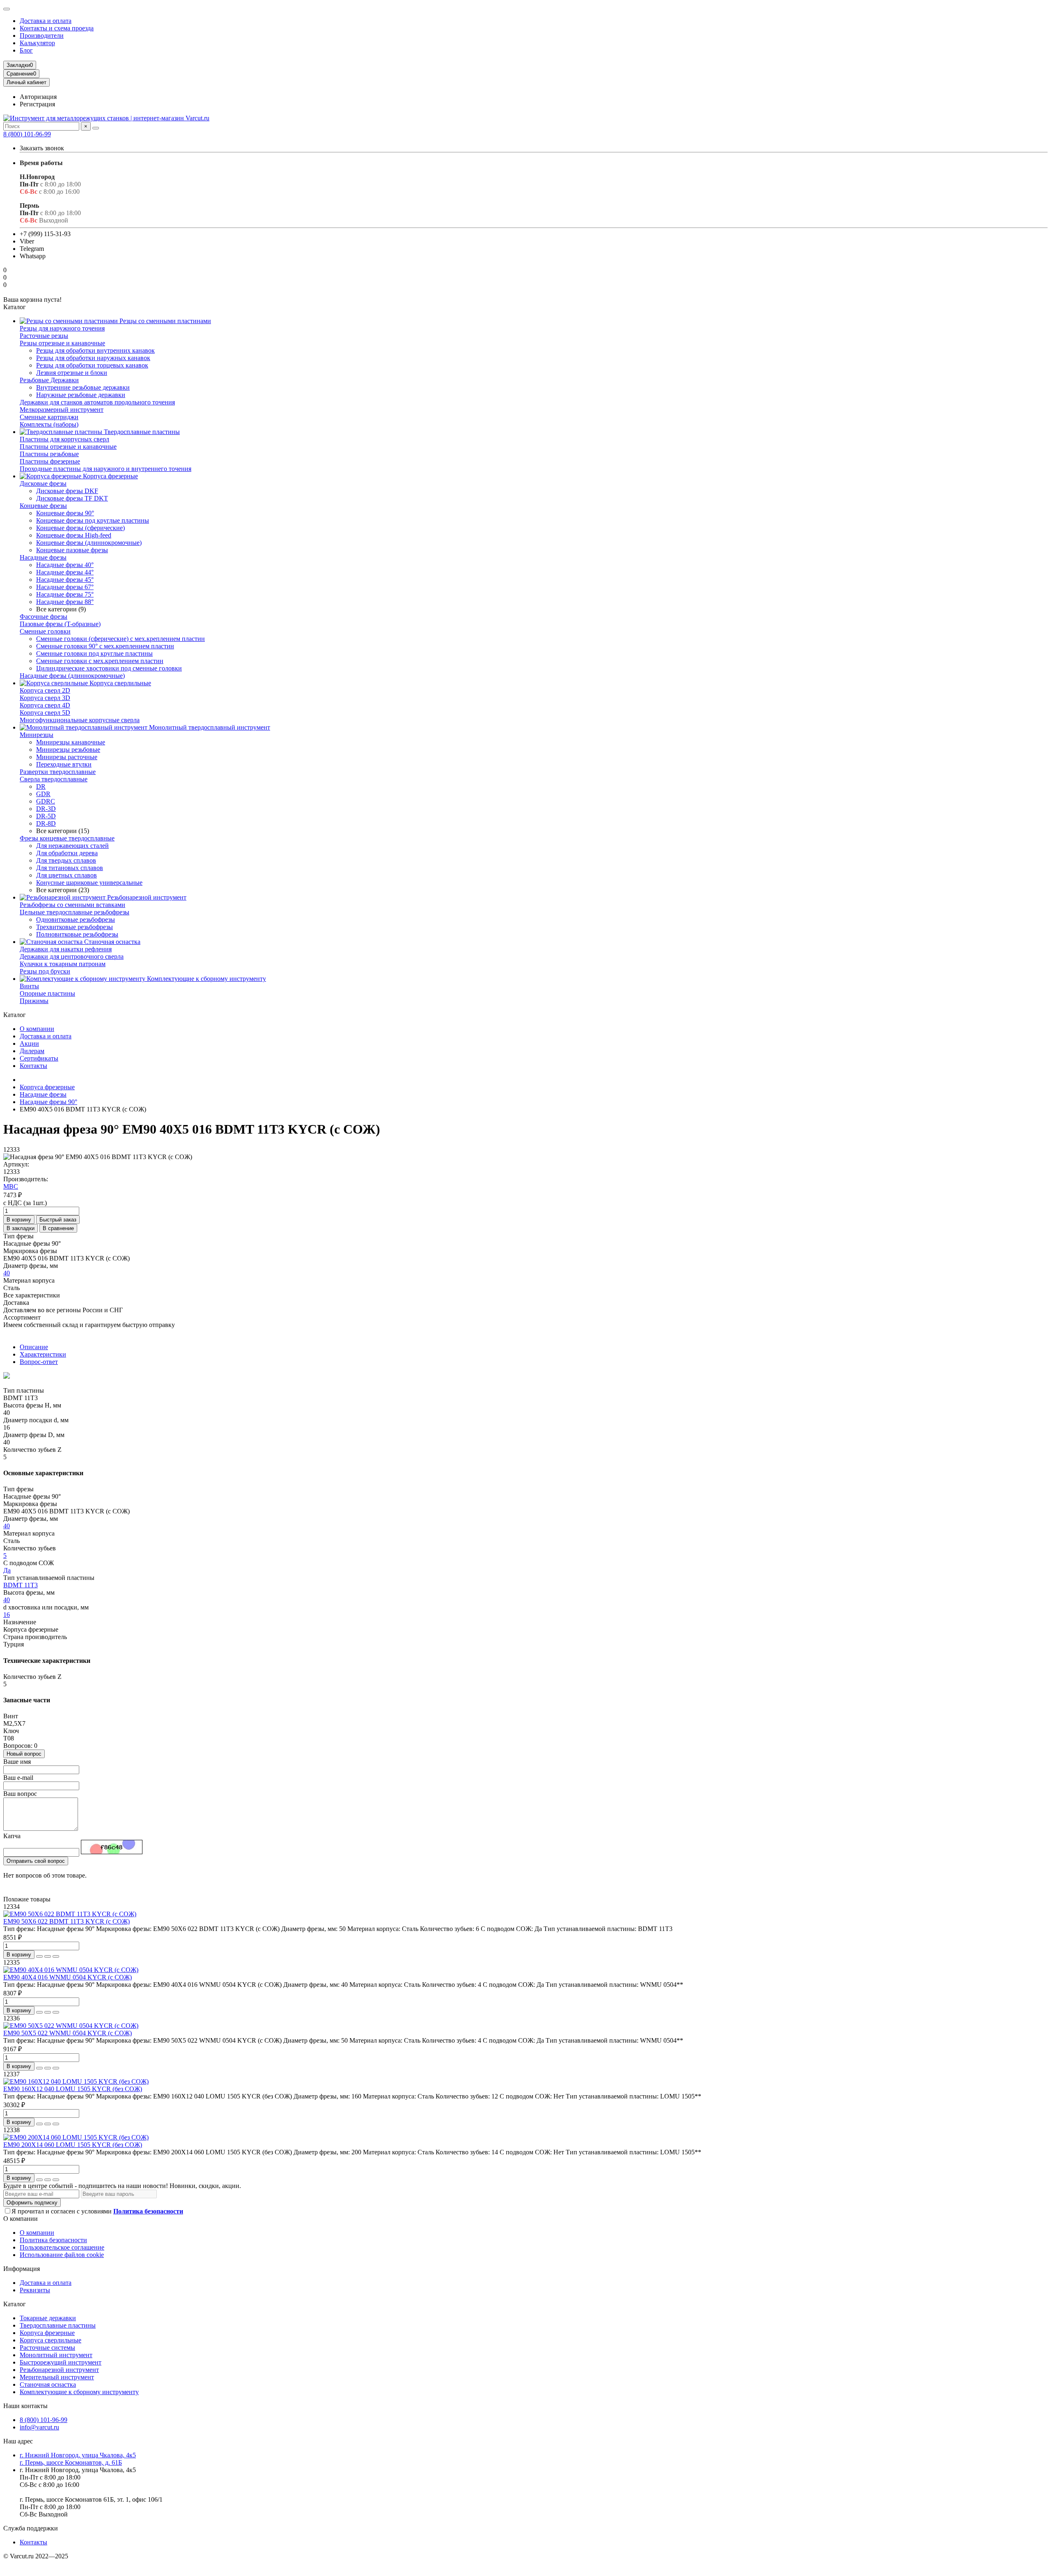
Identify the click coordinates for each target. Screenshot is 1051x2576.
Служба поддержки (31, 2528)
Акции (29, 1043)
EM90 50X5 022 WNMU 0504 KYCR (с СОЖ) (68, 2033)
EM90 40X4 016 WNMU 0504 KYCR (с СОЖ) (68, 1977)
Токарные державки (48, 2318)
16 (7, 1615)
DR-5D (46, 816)
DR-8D (46, 823)
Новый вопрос (24, 1754)
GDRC (46, 801)
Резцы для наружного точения (62, 328)
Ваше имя (17, 1762)
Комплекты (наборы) (49, 424)
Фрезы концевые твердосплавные (67, 838)
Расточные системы (47, 2348)
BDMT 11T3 (21, 1585)
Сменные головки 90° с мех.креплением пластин (105, 646)
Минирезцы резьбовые (68, 750)
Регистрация (37, 104)
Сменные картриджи (49, 417)
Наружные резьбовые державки (81, 395)
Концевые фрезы (43, 506)
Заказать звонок (42, 148)
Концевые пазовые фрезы (72, 550)
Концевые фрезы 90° (65, 513)
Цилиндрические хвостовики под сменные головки (109, 668)
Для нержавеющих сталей (72, 846)
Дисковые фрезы (43, 483)
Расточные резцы (44, 336)
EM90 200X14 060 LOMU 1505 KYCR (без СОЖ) (73, 2145)
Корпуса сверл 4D (45, 705)
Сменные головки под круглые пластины (94, 653)
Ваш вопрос (20, 1794)
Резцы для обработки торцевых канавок (92, 365)
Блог (26, 50)
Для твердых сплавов (66, 860)
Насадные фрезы (43, 557)
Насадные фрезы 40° (65, 565)
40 (7, 1273)
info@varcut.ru (39, 2427)
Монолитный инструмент (56, 2355)
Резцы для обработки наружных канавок (93, 358)
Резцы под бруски (45, 971)
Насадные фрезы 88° (65, 602)
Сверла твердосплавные (54, 779)
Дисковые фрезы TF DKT (72, 498)
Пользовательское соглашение (62, 2247)
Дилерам (32, 1051)
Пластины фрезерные (50, 461)
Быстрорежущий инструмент (61, 2362)
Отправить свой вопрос (36, 1861)
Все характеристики (32, 1295)
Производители (42, 36)
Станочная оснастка (111, 942)
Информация (22, 2269)
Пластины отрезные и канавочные (68, 447)
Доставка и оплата (46, 21)
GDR (43, 794)
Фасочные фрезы (44, 616)
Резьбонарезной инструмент (146, 897)
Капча (12, 1836)
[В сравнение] (56, 1956)
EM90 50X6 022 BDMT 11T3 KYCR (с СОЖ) (67, 1921)
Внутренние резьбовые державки (83, 387)
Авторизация (38, 97)
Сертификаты (39, 1058)
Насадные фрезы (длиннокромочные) (72, 676)
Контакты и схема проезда (57, 28)
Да (7, 1570)
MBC (11, 1186)
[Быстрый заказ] (39, 1956)
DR (41, 786)
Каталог (15, 2304)
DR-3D (46, 809)
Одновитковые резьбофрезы (76, 920)
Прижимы (34, 1001)
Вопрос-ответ (39, 1362)
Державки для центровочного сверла (72, 956)
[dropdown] (7, 9)
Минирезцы (37, 735)
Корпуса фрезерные (110, 476)
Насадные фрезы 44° (65, 572)
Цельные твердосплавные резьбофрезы (75, 912)
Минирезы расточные (67, 757)
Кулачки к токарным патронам (63, 964)
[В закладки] (48, 1956)
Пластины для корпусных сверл (64, 439)
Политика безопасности (53, 2240)
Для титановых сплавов (70, 868)
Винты (29, 986)
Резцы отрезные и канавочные (62, 343)
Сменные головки (45, 631)
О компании (37, 1029)
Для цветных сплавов (67, 875)
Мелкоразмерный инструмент (62, 410)
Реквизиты (35, 2290)
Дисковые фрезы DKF (67, 491)
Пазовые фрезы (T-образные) (60, 624)
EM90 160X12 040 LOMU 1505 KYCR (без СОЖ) (73, 2089)
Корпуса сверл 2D (45, 690)
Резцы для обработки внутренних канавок (95, 350)
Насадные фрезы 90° (48, 1102)
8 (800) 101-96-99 (27, 134)
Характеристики (43, 1354)
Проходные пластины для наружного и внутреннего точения (106, 469)
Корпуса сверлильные (119, 683)
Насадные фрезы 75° (65, 594)
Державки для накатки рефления (66, 949)
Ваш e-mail (18, 1778)
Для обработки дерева (67, 853)
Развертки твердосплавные (58, 772)
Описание (34, 1347)
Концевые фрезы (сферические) (80, 528)
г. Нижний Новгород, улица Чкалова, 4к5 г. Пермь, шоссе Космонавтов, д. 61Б (78, 2459)
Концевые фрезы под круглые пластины (93, 520)
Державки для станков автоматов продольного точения (97, 402)
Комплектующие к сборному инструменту (206, 979)
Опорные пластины (47, 993)
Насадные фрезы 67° (65, 587)
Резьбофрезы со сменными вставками (72, 905)
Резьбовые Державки (49, 380)
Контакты (33, 1066)
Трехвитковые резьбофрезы (75, 927)
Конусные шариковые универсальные (89, 883)
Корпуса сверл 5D (45, 713)
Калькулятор (37, 43)
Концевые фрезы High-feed (74, 535)
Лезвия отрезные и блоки (72, 373)
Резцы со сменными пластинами (164, 321)
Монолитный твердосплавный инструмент (209, 727)
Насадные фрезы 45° (65, 580)
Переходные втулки (64, 764)
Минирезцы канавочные (71, 742)
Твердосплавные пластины (141, 432)
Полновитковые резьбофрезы (77, 934)
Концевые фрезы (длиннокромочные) (89, 543)
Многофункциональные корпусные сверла (80, 720)
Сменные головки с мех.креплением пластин (100, 661)
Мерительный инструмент (57, 2377)
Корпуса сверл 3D (45, 698)
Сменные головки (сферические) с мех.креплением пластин (120, 639)
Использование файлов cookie (62, 2255)
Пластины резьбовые (49, 454)
